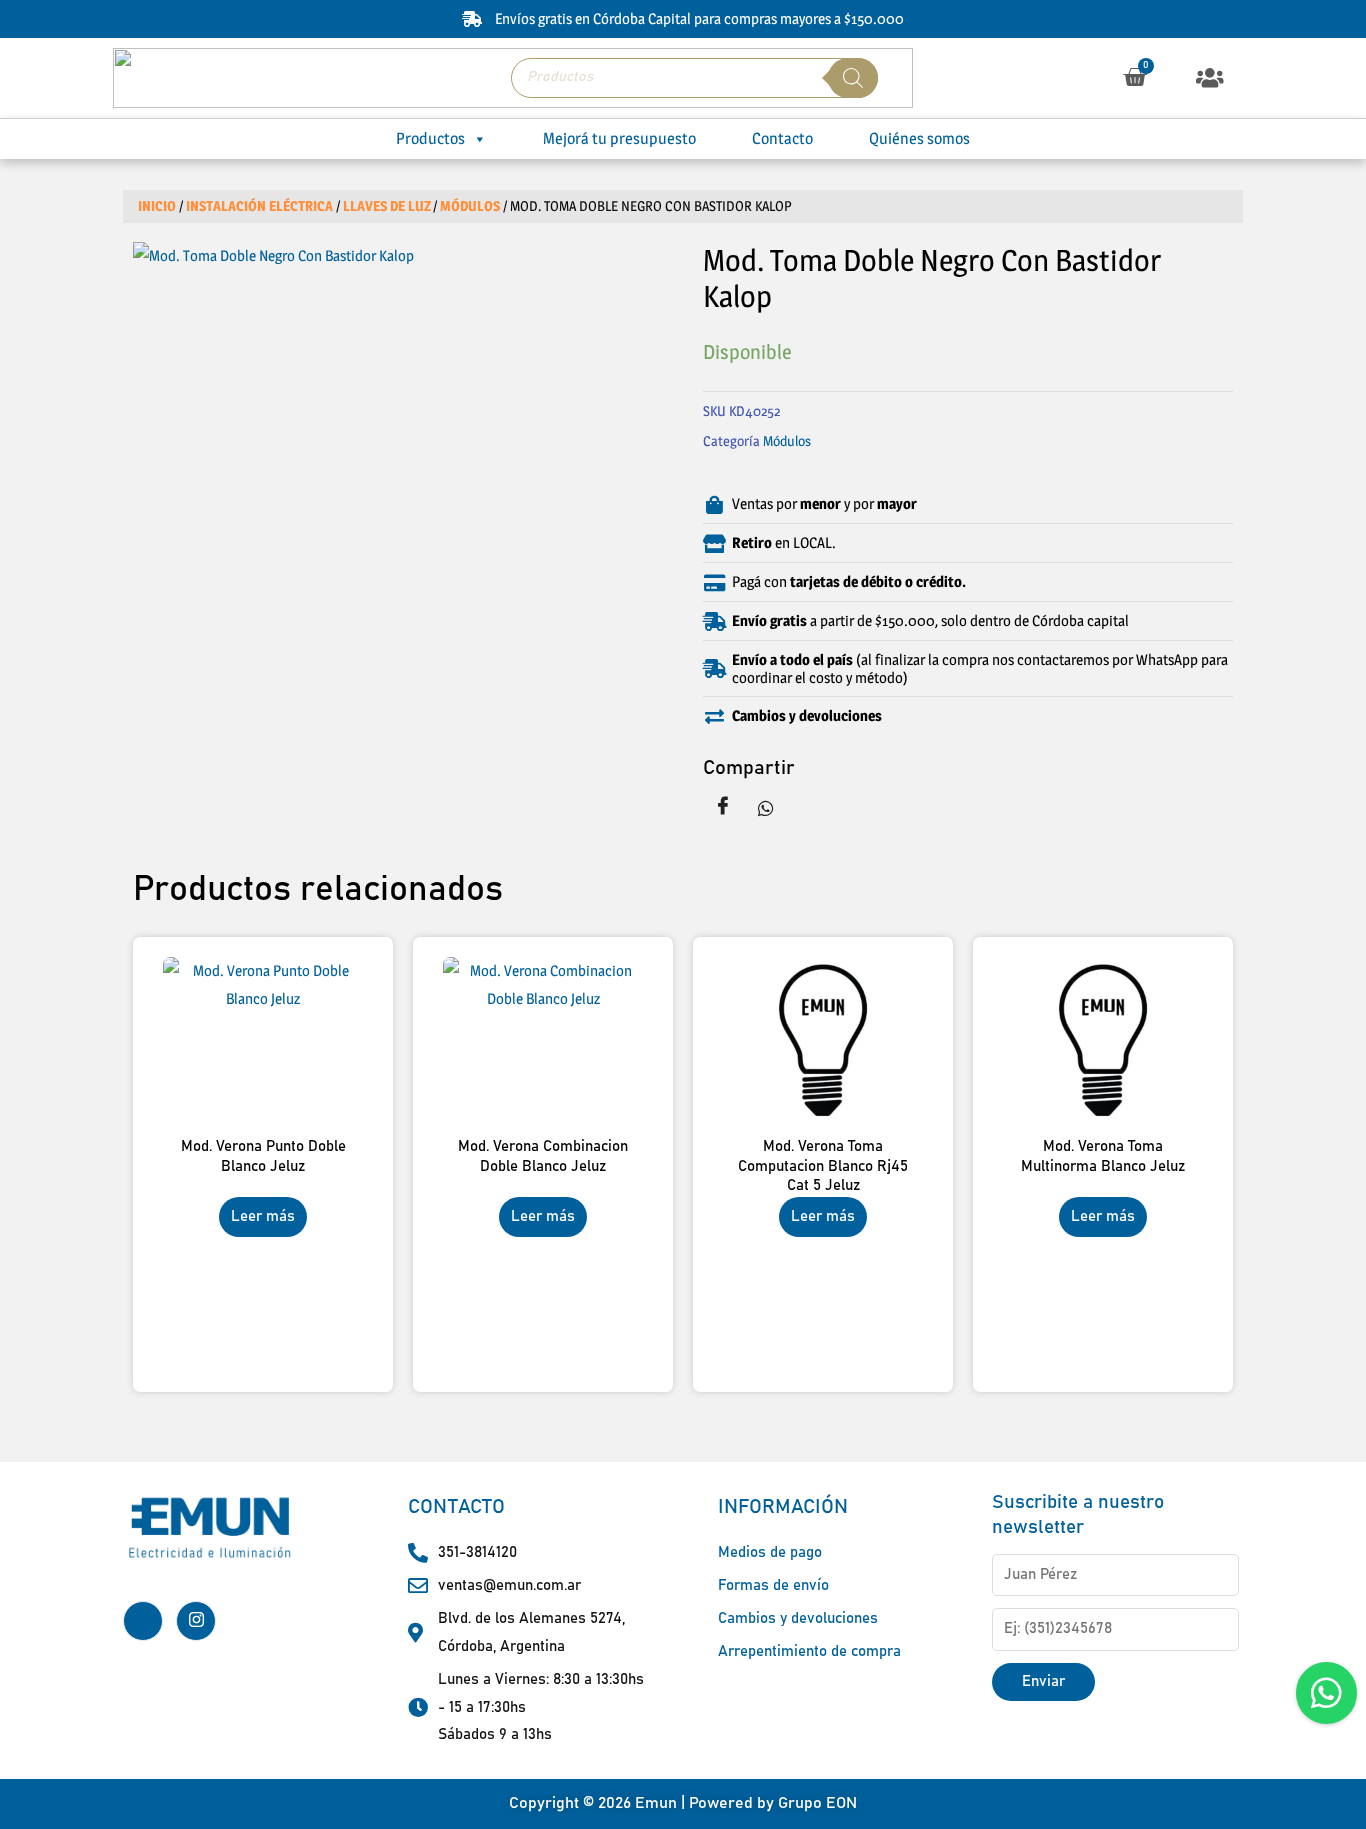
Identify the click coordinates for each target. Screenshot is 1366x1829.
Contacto (782, 138)
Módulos (470, 206)
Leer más (263, 1216)
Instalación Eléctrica (259, 206)
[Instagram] (196, 1621)
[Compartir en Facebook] (723, 807)
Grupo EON (817, 1803)
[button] (1210, 77)
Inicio (157, 206)
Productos (430, 138)
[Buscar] (853, 78)
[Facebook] (143, 1621)
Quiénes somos (919, 138)
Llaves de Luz (386, 206)
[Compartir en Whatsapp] (766, 807)
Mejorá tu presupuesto (619, 138)
